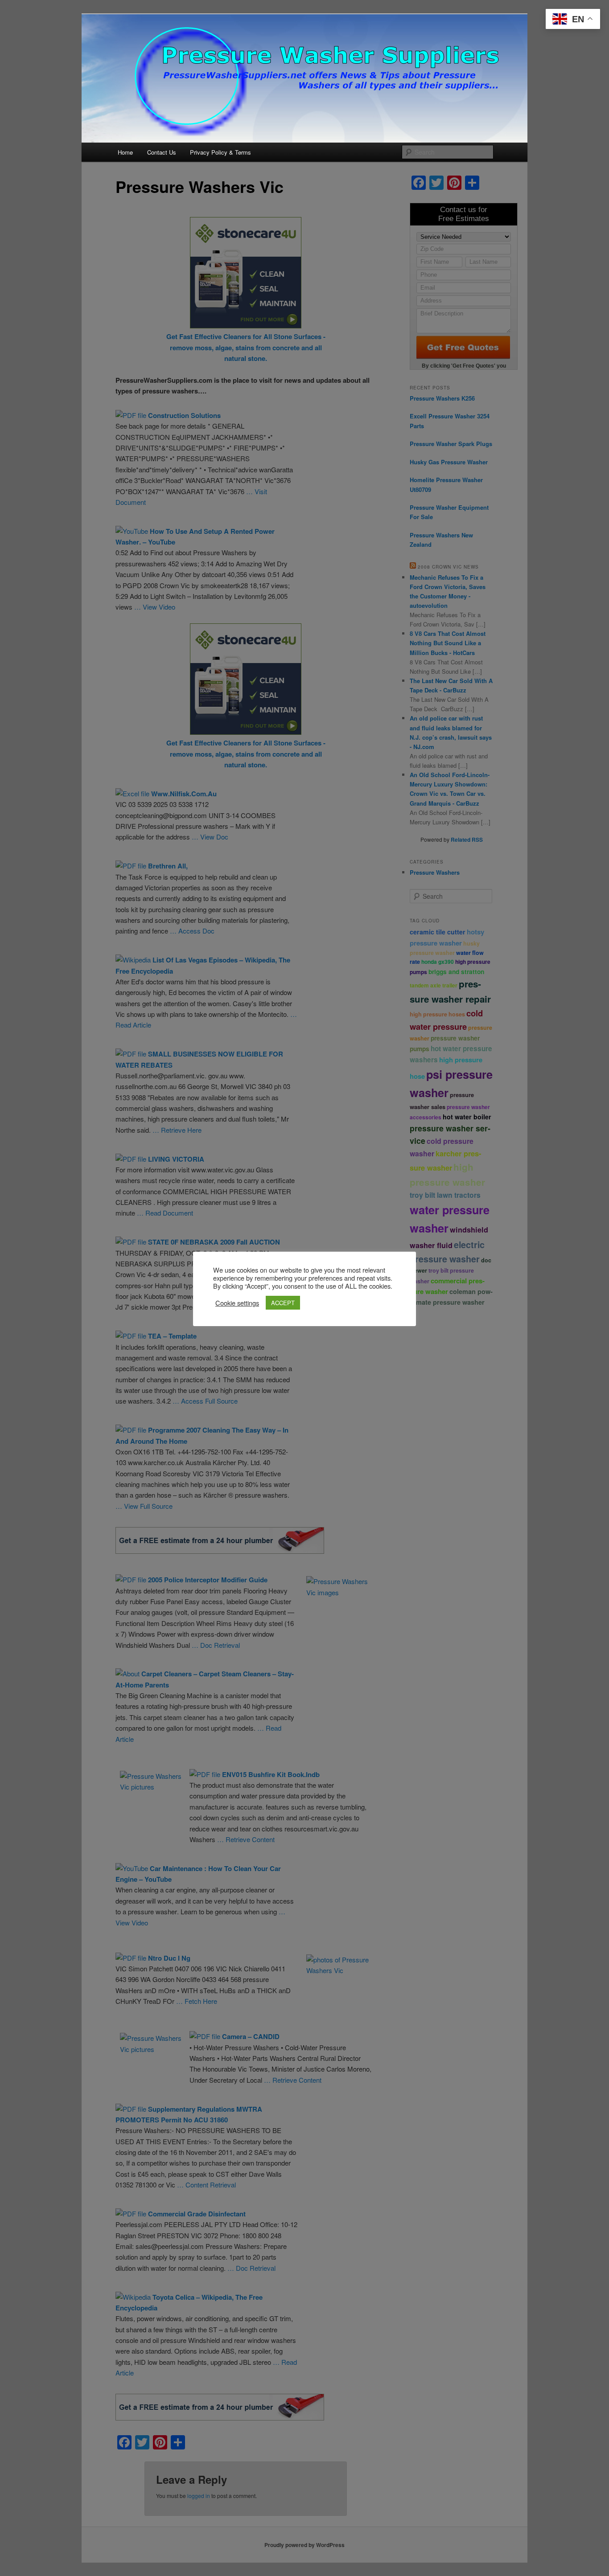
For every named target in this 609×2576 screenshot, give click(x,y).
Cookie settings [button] (237, 1303)
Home (125, 152)
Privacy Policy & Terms (220, 152)
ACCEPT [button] (283, 1303)
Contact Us (162, 152)
